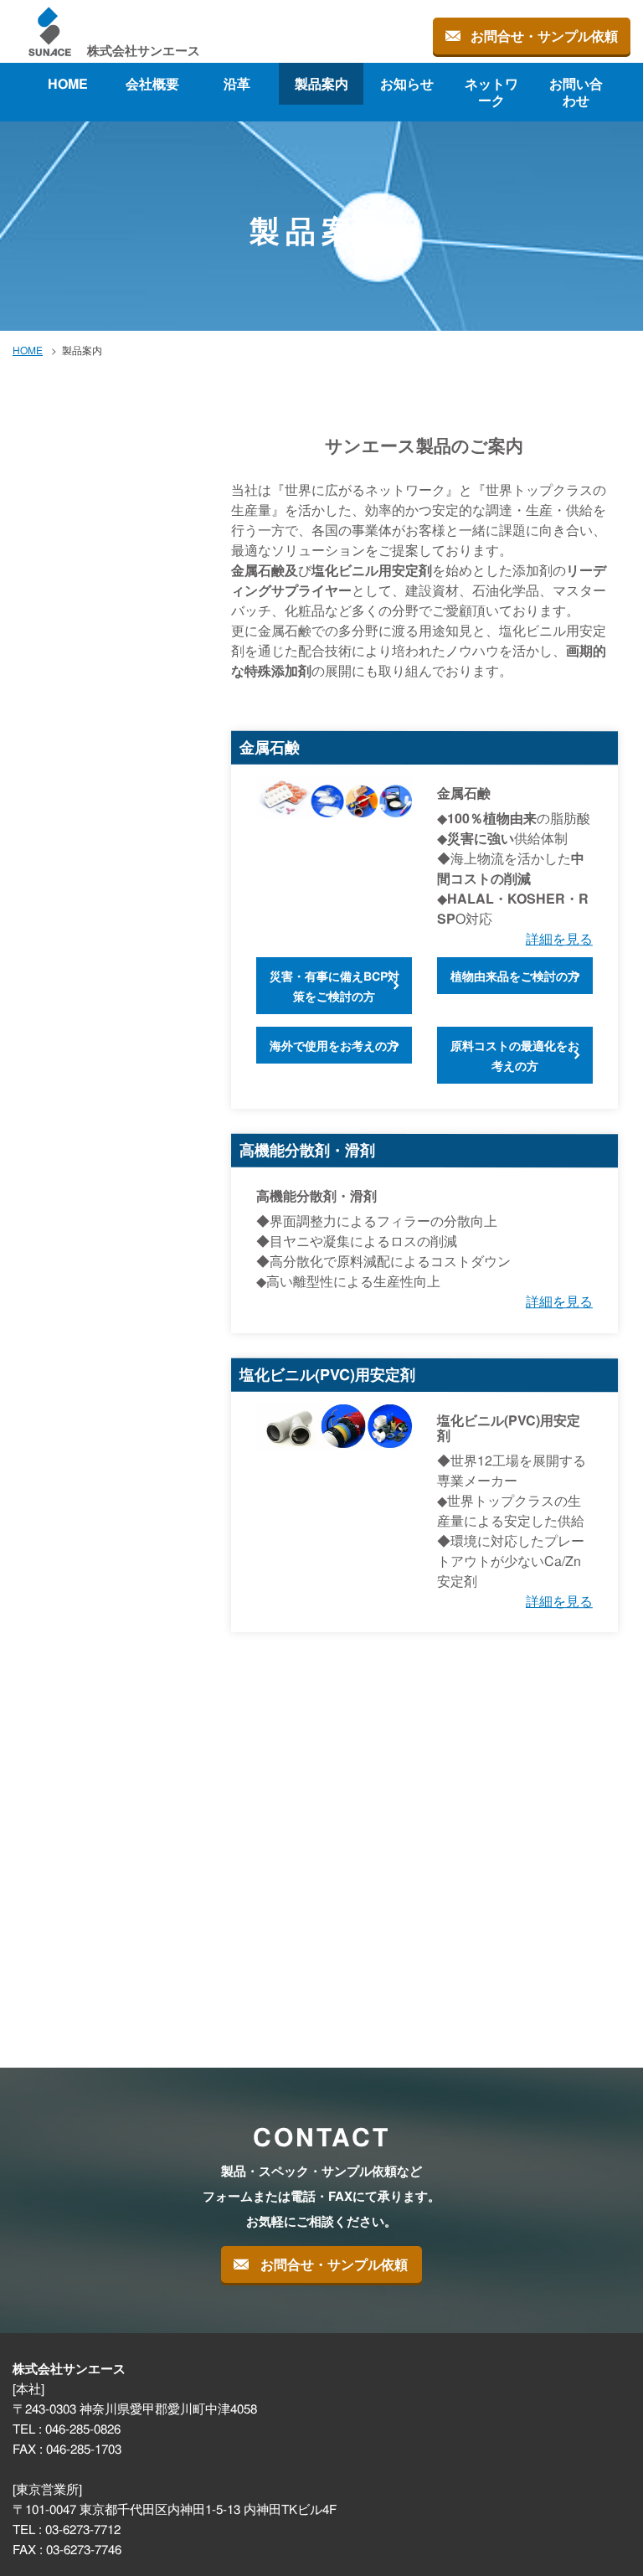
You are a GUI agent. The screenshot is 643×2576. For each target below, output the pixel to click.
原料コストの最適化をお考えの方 (515, 1055)
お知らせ (406, 83)
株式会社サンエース (144, 50)
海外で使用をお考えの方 (334, 1045)
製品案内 (321, 83)
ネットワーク (491, 92)
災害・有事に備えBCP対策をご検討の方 (334, 986)
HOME (68, 83)
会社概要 (152, 83)
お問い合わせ (575, 92)
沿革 (237, 83)
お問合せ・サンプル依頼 (544, 36)
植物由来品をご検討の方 (515, 976)
